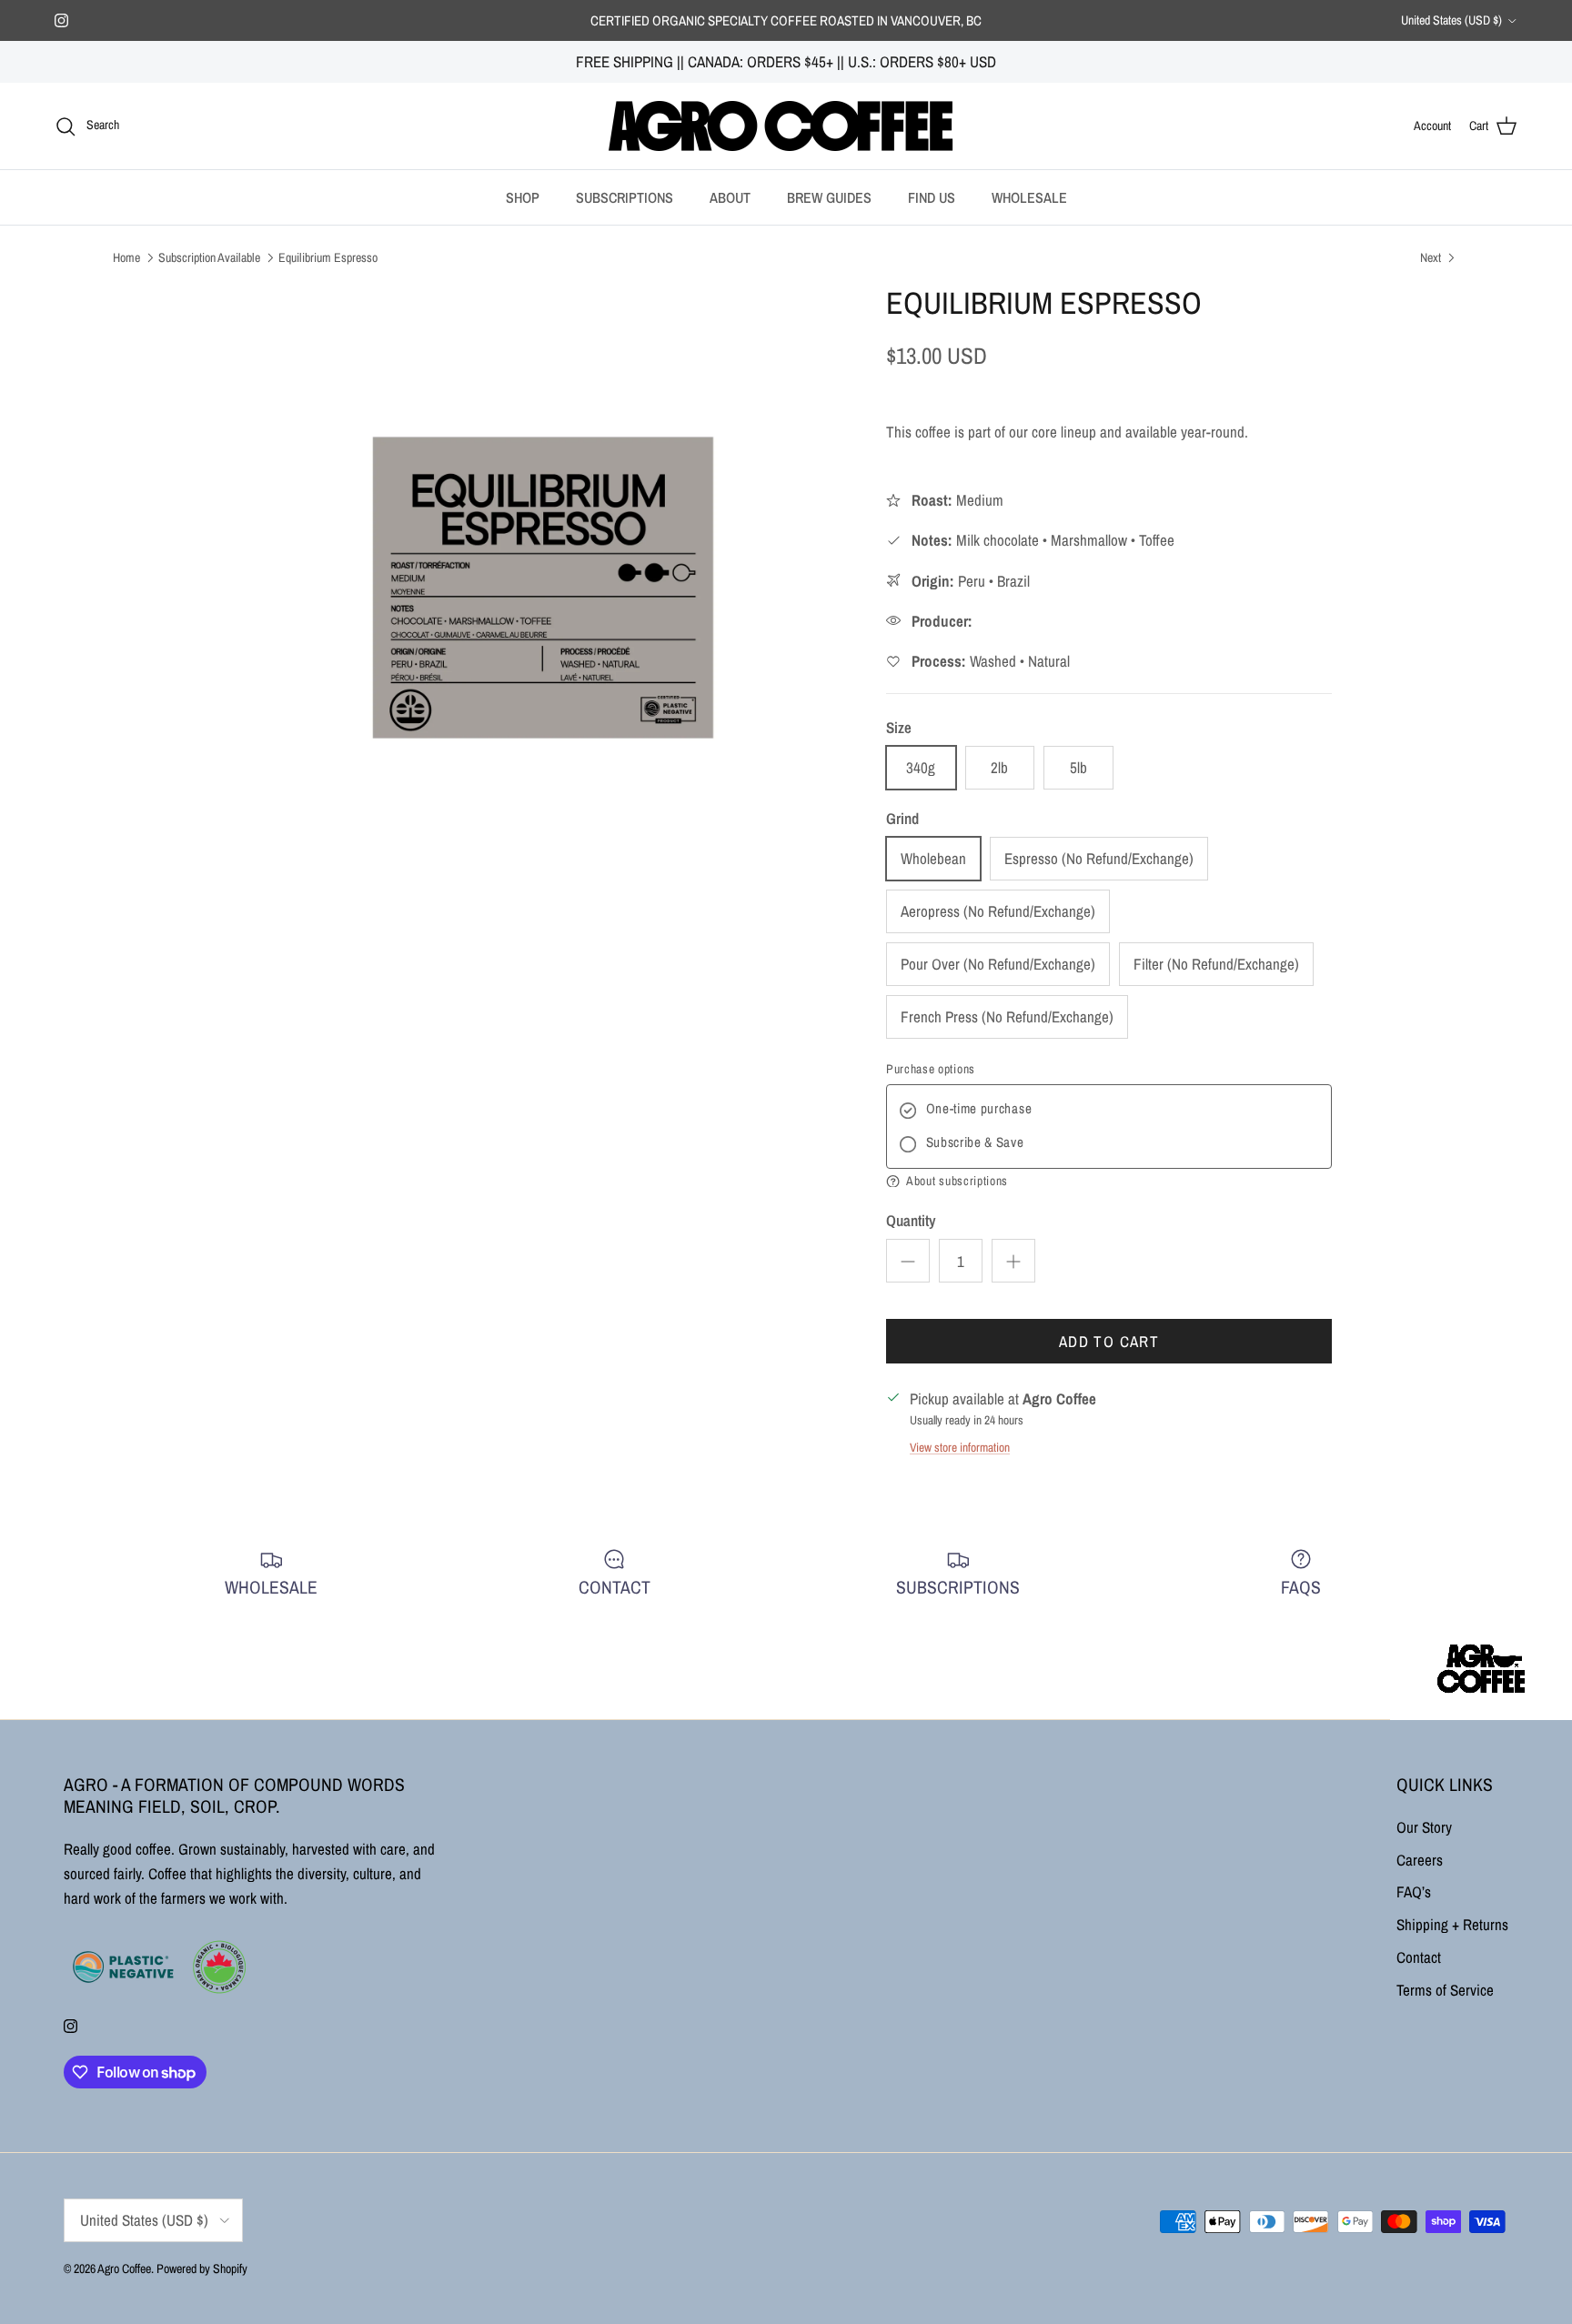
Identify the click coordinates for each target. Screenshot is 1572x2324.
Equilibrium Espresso (328, 257)
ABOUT (730, 197)
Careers (1420, 1860)
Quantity (911, 1220)
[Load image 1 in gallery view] (543, 588)
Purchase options (931, 1069)
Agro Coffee (124, 2269)
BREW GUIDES (829, 197)
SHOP (523, 197)
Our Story (1424, 1827)
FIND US (932, 197)
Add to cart (1109, 1341)
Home (126, 257)
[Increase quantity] (1013, 1261)
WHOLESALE (1029, 197)
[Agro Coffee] (786, 126)
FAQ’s (1414, 1891)
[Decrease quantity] (908, 1261)
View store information (960, 1447)
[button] (1109, 1182)
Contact (1419, 1957)
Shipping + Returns (1452, 1924)
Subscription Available (209, 257)
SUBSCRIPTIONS (625, 197)
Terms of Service (1445, 1990)
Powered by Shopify (202, 2269)
